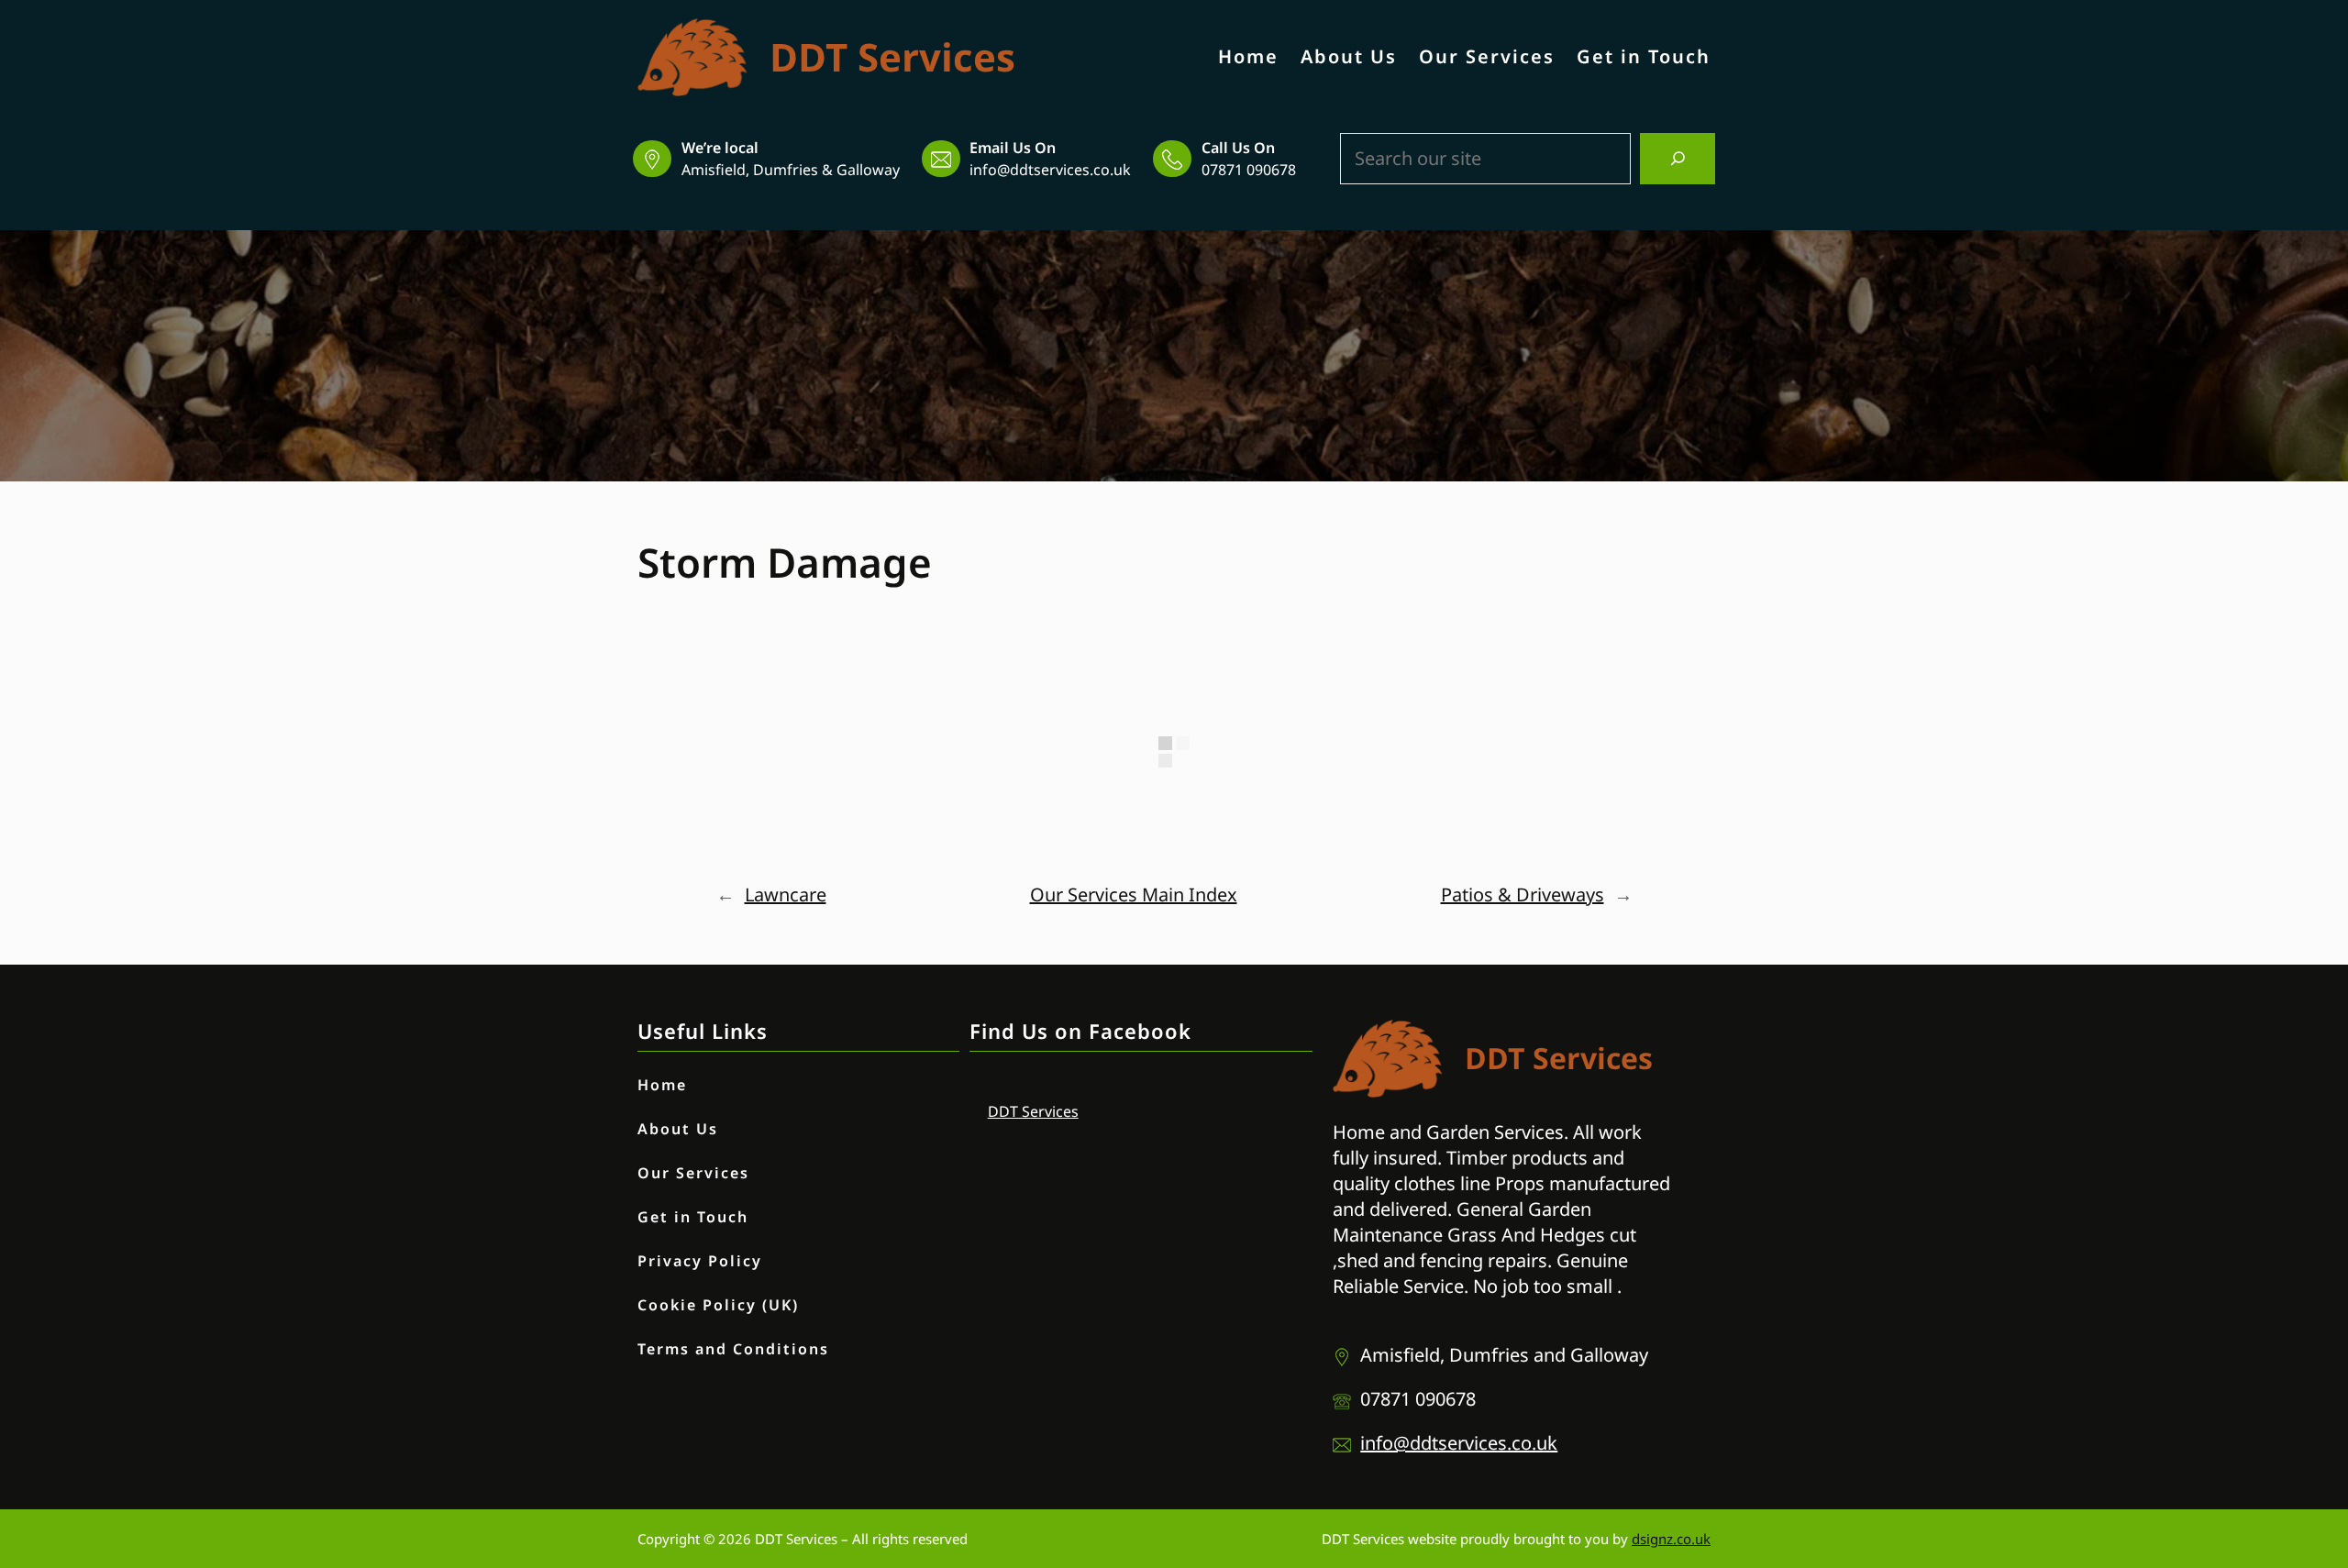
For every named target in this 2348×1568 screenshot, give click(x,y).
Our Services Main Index (1134, 894)
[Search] (1678, 159)
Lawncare (786, 894)
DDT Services (892, 56)
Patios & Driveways (1523, 894)
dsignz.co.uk (1671, 1539)
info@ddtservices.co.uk (1050, 170)
